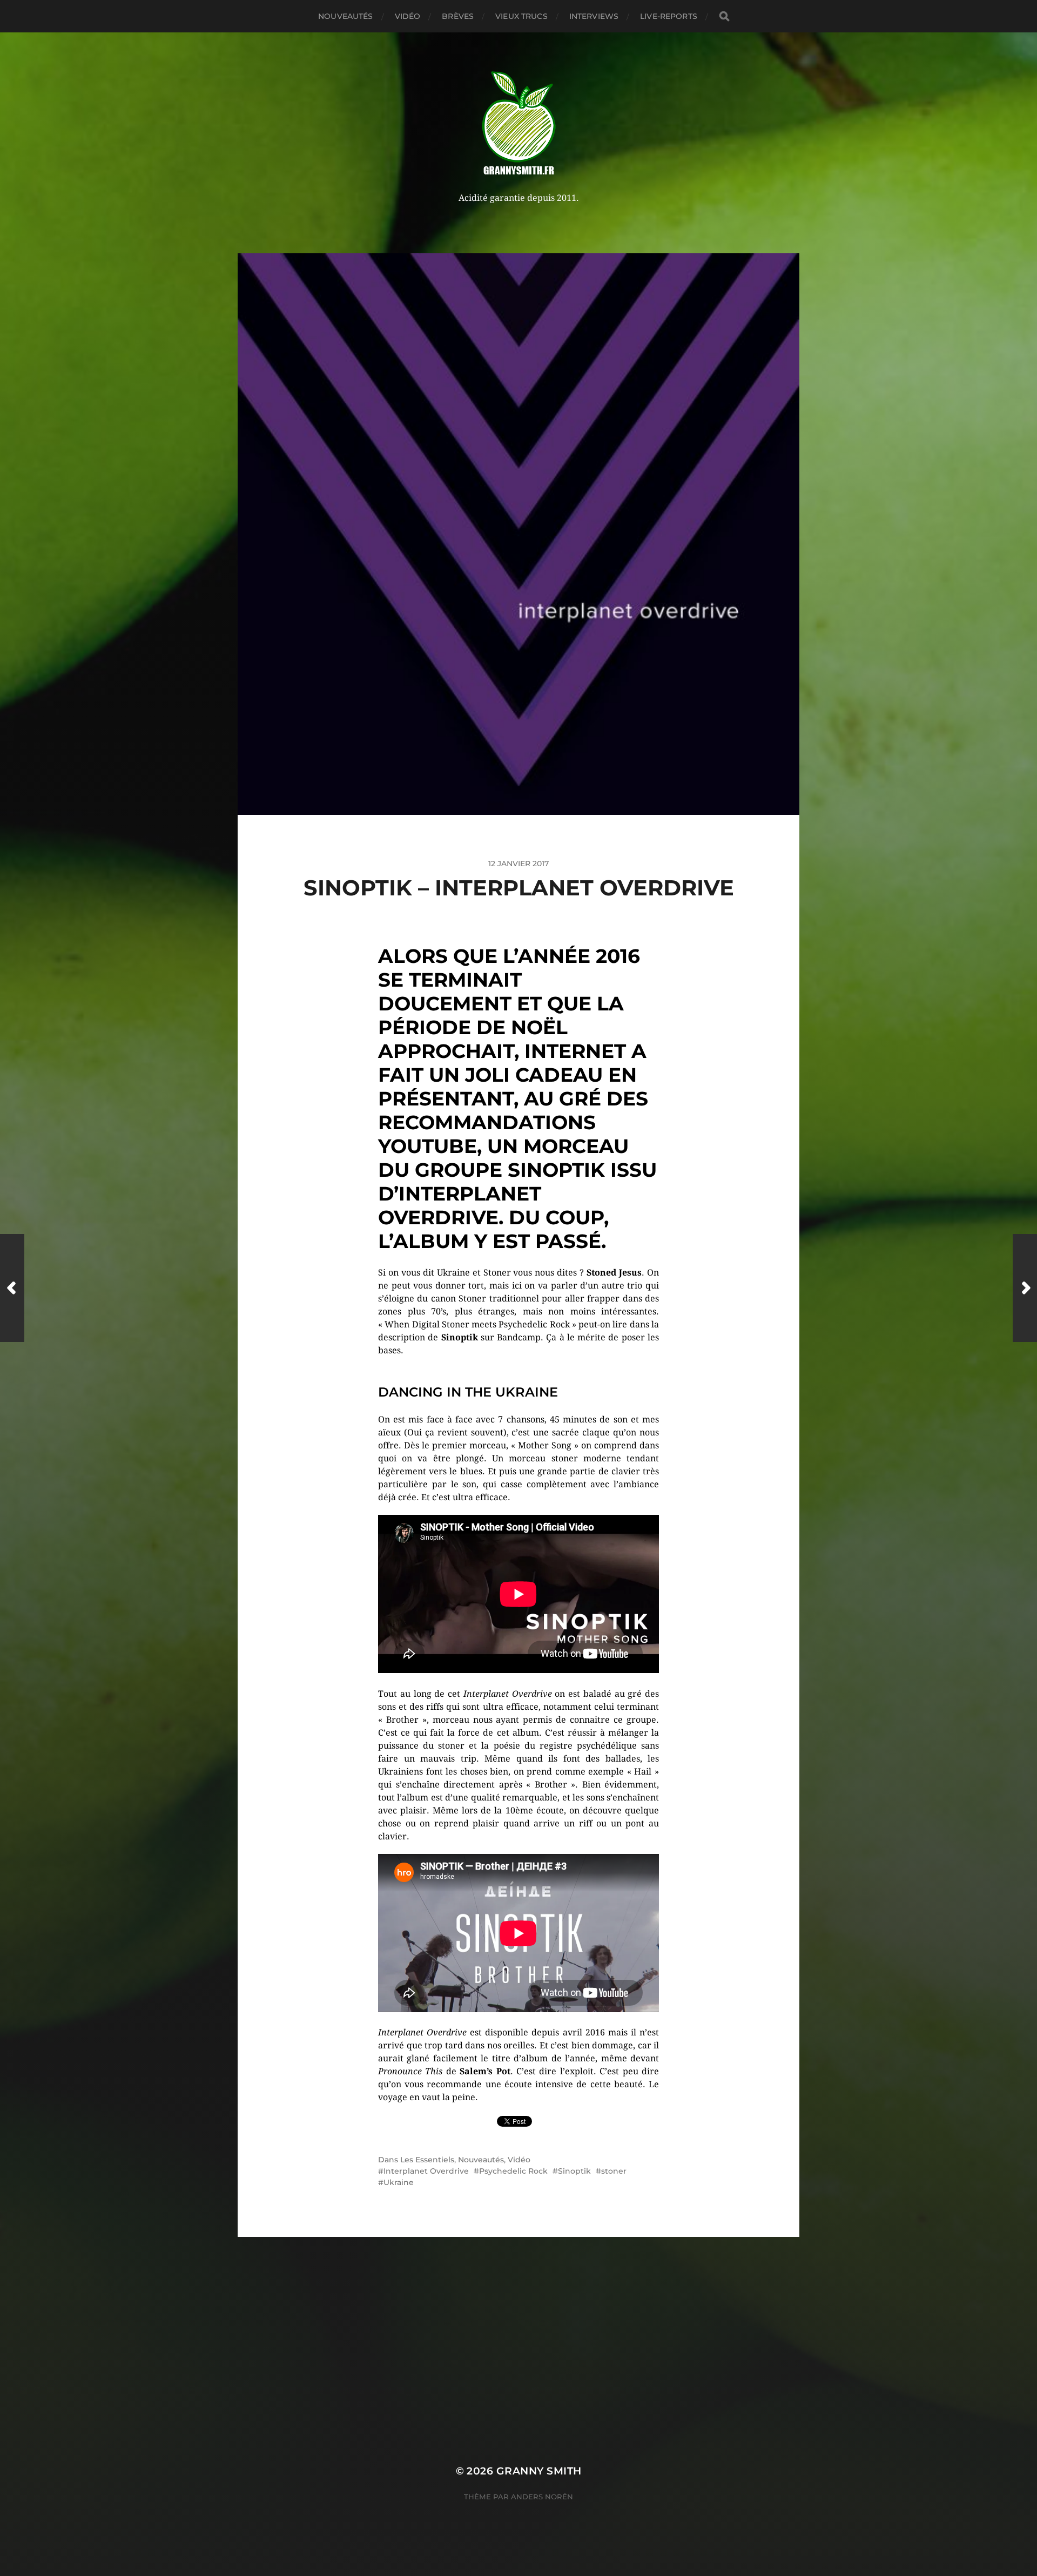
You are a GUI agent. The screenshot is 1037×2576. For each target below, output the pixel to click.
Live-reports (669, 16)
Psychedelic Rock (513, 2171)
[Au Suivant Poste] (1025, 1288)
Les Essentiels (427, 2160)
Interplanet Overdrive (426, 2171)
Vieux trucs (521, 16)
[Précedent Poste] (12, 1288)
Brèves (458, 16)
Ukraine (399, 2182)
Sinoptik (574, 2171)
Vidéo (408, 16)
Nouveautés (345, 16)
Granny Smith (539, 2471)
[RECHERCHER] (724, 16)
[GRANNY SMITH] (519, 124)
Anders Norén (542, 2497)
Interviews (594, 16)
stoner (614, 2171)
